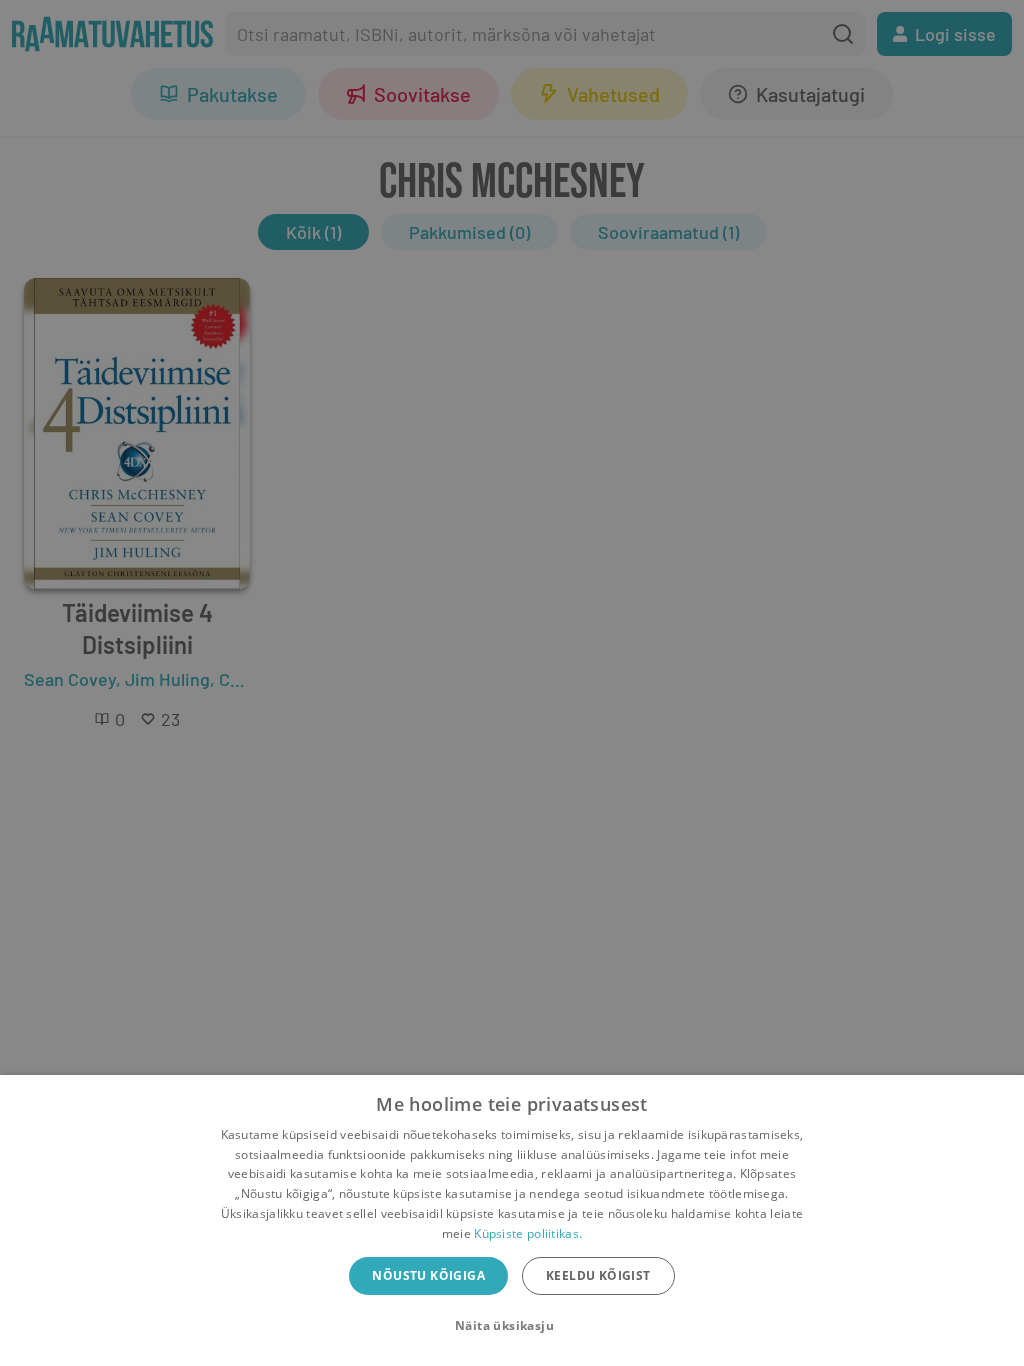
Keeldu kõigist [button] (598, 1275)
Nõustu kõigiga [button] (428, 1275)
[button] (512, 1326)
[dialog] (512, 1220)
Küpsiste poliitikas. (528, 1233)
